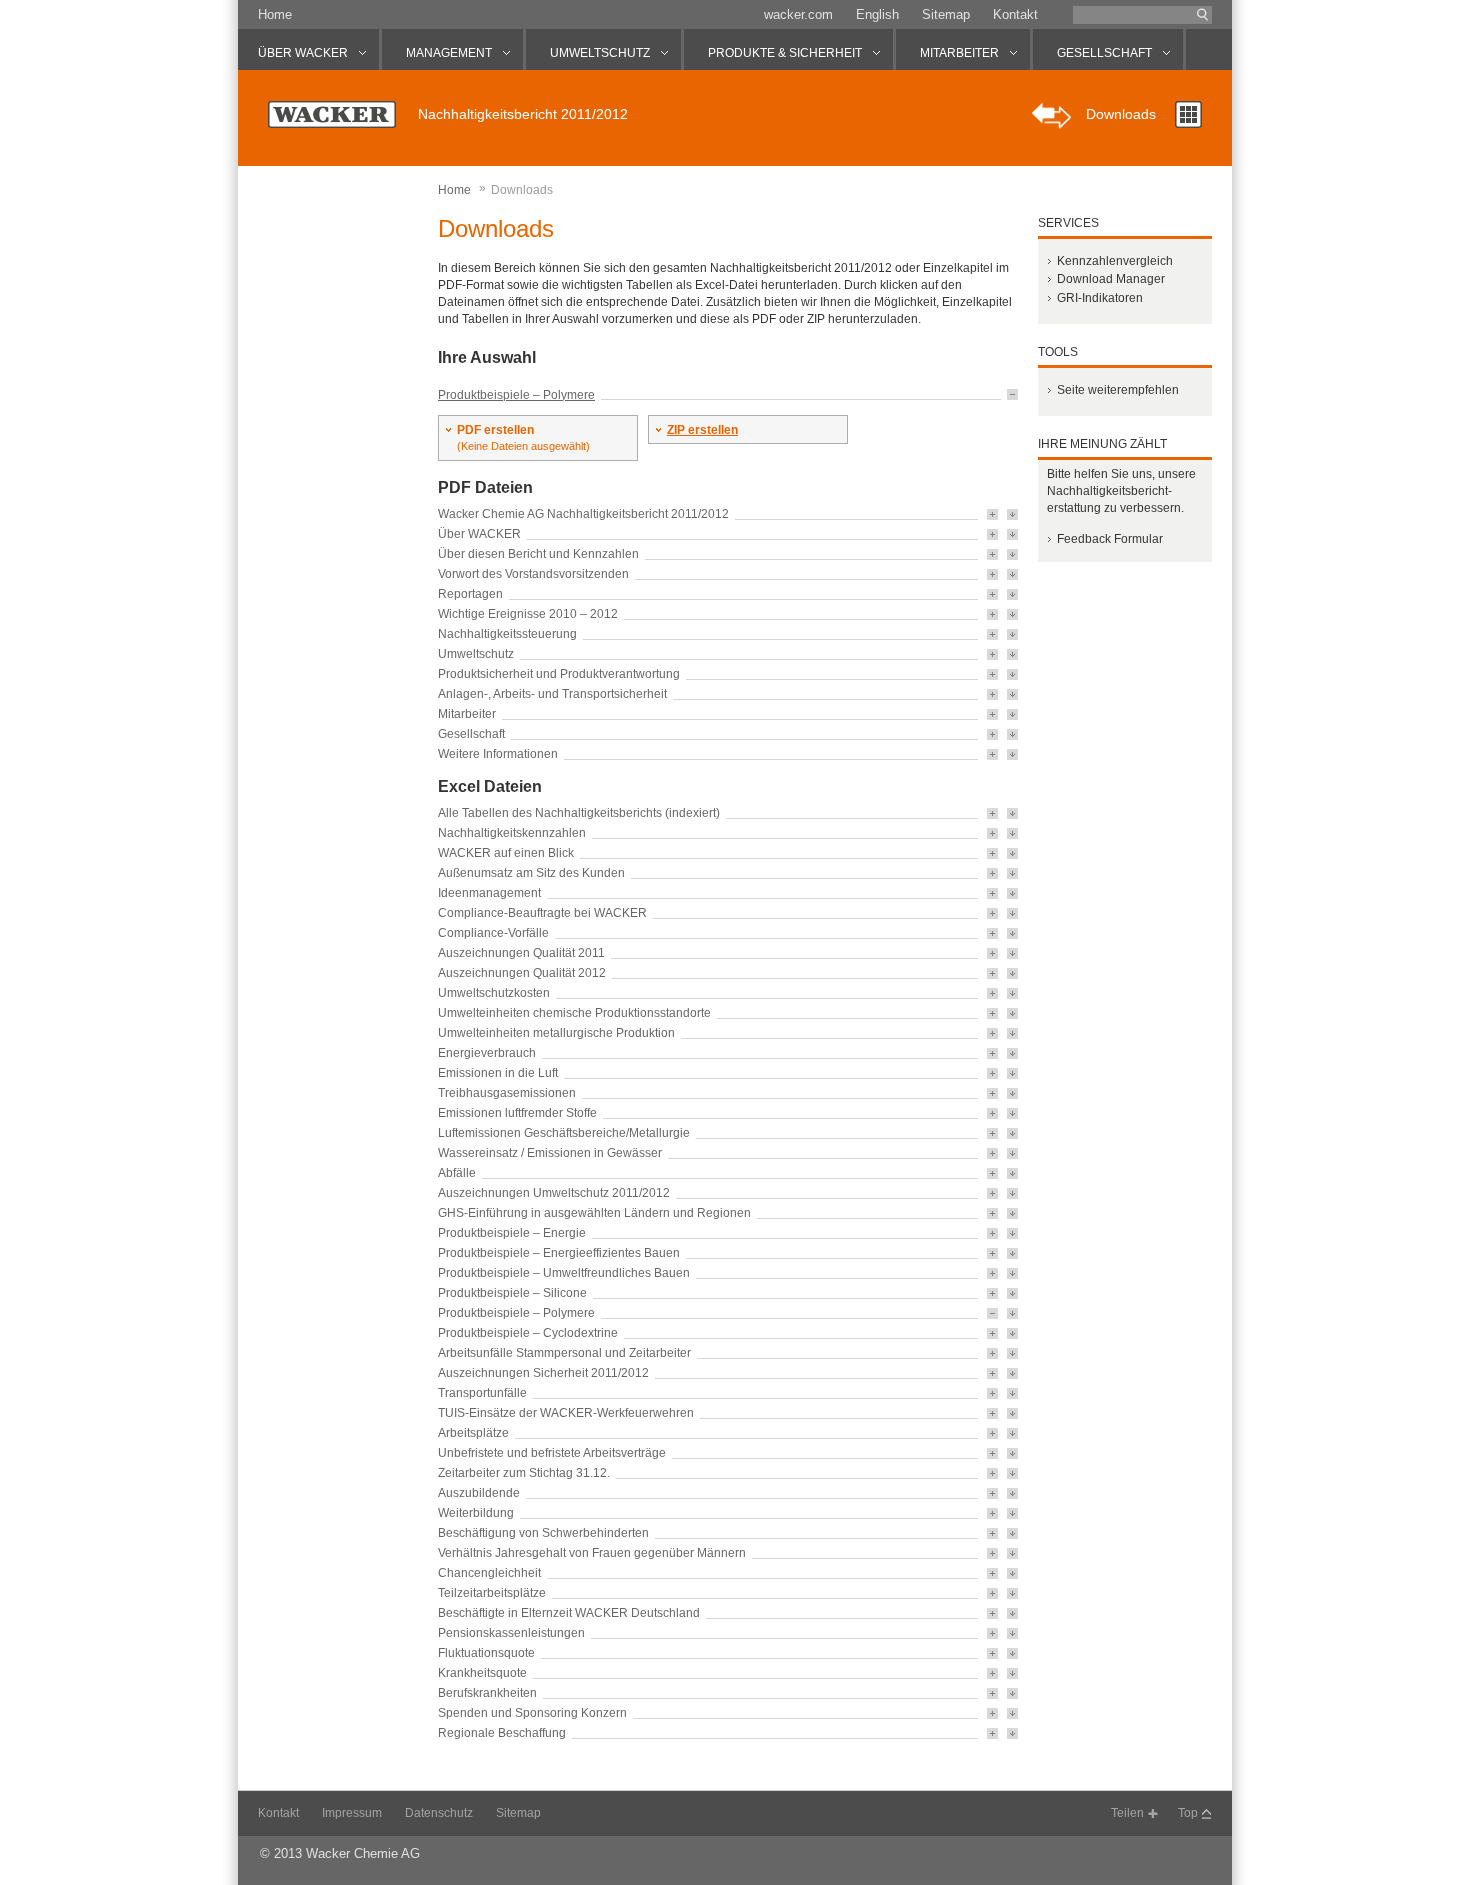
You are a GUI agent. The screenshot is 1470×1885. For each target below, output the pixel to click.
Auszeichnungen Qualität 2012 (522, 973)
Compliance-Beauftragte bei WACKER (542, 913)
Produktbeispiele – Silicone (512, 1293)
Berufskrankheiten (487, 1693)
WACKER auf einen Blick (506, 853)
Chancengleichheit (489, 1573)
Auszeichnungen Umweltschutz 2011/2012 (554, 1193)
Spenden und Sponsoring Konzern (532, 1713)
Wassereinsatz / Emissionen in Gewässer (550, 1153)
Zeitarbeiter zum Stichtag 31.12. (524, 1473)
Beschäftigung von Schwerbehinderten (543, 1533)
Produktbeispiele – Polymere (516, 395)
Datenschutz (439, 1813)
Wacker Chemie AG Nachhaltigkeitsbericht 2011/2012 (583, 514)
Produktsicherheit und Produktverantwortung (559, 674)
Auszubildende (479, 1493)
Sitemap (946, 14)
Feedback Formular (1110, 539)
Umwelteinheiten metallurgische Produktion (556, 1033)
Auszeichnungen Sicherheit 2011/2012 (543, 1373)
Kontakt (1015, 14)
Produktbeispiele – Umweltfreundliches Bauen (564, 1273)
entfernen (1012, 394)
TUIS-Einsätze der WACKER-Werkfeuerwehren (566, 1413)
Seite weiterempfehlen (1118, 390)
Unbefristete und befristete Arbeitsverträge (552, 1453)
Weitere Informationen (498, 754)
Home (275, 14)
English (877, 14)
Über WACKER (479, 534)
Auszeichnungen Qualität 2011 (521, 953)
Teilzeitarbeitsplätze (492, 1593)
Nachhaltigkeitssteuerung (507, 634)
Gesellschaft (471, 734)
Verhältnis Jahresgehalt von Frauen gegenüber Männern (592, 1553)
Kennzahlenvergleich (1115, 261)
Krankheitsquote (482, 1673)
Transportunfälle (482, 1393)
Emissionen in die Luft (498, 1073)
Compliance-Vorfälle (493, 933)
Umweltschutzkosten (494, 993)
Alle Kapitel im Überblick (1188, 114)
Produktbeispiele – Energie (512, 1233)
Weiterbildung (476, 1513)
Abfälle (457, 1173)
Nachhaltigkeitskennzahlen (512, 833)
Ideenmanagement (489, 893)
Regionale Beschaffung (502, 1733)
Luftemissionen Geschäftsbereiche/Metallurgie (564, 1133)
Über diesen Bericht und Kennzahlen (538, 554)
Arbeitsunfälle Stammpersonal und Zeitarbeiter (564, 1353)
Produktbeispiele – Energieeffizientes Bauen (559, 1253)
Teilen (1127, 1813)
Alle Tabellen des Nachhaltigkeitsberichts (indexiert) (579, 813)
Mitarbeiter (467, 714)
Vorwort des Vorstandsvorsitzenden (533, 574)
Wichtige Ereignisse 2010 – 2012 (528, 614)
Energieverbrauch (487, 1053)
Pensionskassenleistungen (511, 1633)
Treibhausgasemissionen (507, 1093)
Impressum (352, 1813)
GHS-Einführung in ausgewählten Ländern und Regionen (594, 1213)
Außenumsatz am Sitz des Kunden (531, 873)
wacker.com (798, 14)
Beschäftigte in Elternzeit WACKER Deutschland (569, 1613)
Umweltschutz (476, 654)
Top (1188, 1813)
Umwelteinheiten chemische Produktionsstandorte (574, 1013)
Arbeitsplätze (473, 1433)
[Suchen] (1203, 15)
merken (992, 514)
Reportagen (470, 594)
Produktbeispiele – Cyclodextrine (528, 1333)
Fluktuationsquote (486, 1653)
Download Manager (1111, 279)
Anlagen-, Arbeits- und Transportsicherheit (552, 694)
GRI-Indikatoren (1100, 298)
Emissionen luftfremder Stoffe (517, 1113)
